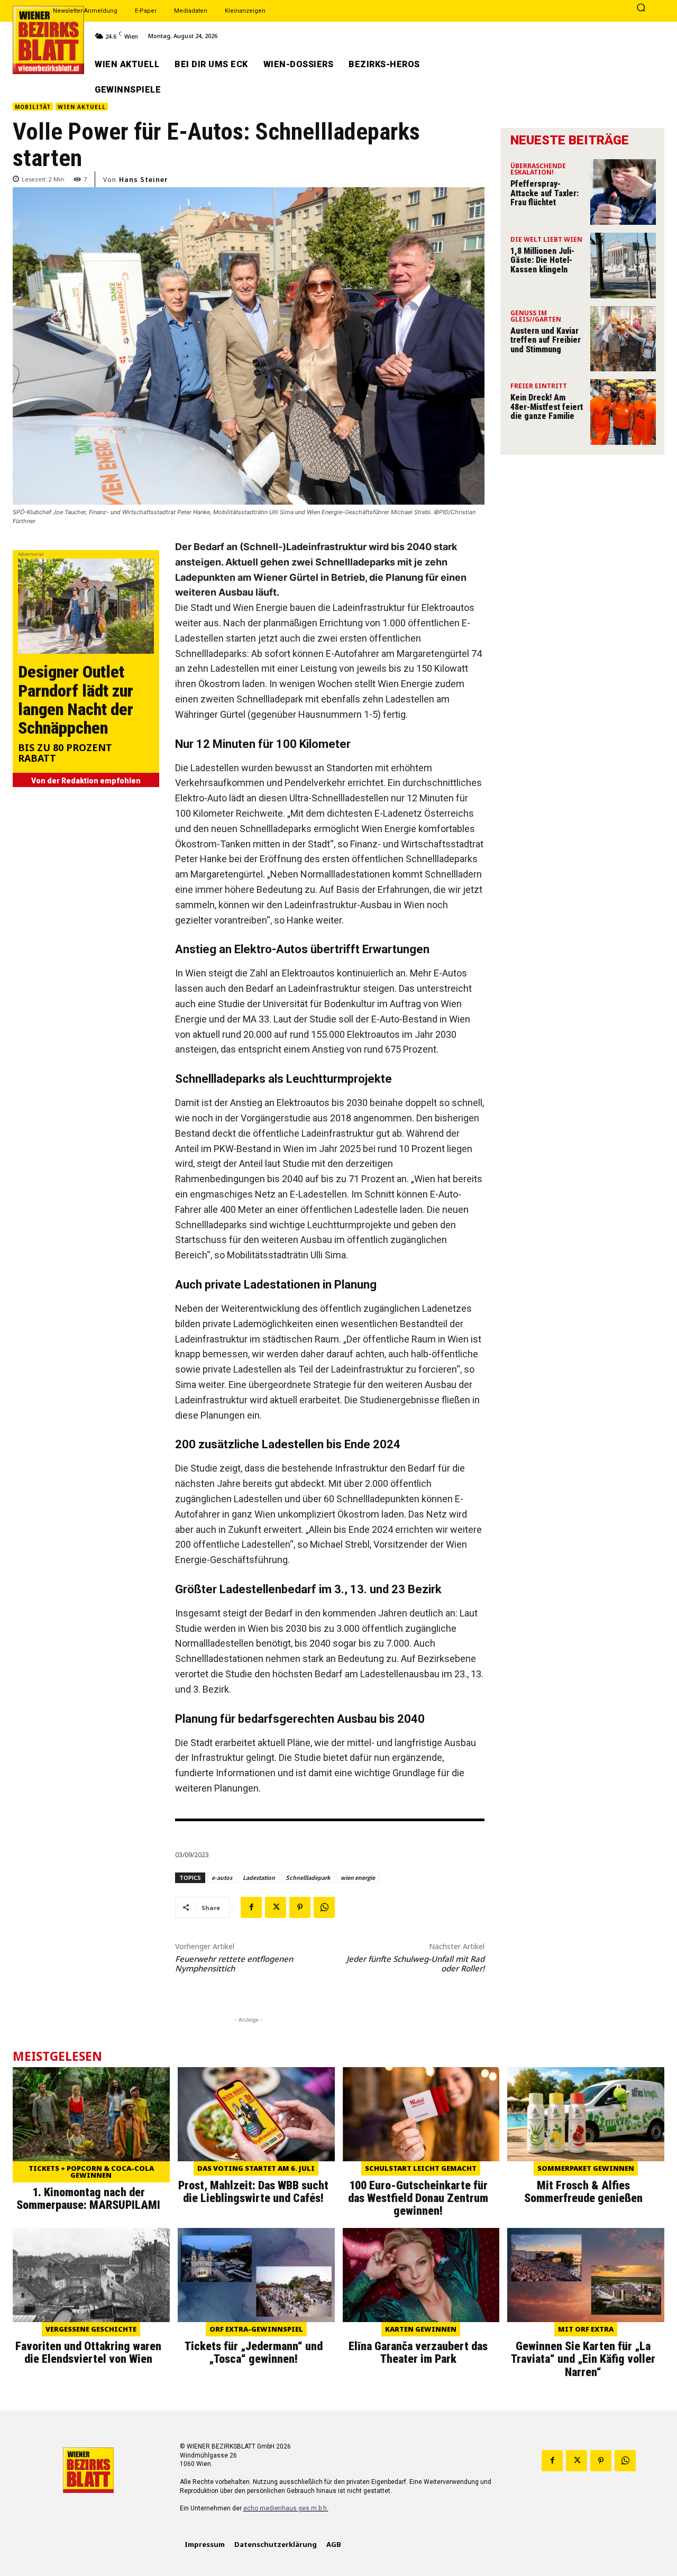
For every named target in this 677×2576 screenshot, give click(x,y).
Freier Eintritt (539, 387)
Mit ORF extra (586, 2329)
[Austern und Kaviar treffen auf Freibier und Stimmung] (623, 339)
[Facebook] (251, 1907)
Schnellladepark (308, 1878)
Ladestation (259, 1878)
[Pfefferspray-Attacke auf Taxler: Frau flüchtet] (623, 192)
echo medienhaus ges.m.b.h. (286, 2508)
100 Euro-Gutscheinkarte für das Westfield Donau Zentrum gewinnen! (418, 2198)
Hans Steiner (143, 179)
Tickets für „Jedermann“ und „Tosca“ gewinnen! (254, 2353)
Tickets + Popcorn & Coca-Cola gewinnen (91, 2172)
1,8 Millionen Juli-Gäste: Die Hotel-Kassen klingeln (542, 260)
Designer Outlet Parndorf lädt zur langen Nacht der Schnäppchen (76, 700)
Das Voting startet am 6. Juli (256, 2168)
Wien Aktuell (82, 107)
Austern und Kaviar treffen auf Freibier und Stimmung (546, 340)
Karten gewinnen (421, 2329)
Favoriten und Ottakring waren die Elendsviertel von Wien (88, 2353)
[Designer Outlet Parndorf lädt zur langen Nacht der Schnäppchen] (86, 606)
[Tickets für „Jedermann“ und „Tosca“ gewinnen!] (256, 2275)
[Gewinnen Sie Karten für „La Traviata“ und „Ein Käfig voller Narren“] (586, 2275)
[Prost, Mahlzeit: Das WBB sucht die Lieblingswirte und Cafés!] (256, 2114)
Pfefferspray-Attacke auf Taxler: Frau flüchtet (545, 193)
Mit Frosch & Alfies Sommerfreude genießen (583, 2192)
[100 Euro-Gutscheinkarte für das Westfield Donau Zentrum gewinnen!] (421, 2114)
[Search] (641, 8)
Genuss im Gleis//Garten (536, 317)
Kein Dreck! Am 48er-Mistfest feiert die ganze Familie (547, 407)
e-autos (222, 1878)
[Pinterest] (300, 1907)
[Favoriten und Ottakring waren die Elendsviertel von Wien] (91, 2275)
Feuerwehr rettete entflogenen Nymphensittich (234, 1963)
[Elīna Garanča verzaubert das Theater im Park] (421, 2275)
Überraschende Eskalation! (538, 170)
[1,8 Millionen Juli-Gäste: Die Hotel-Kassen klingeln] (623, 266)
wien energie (358, 1878)
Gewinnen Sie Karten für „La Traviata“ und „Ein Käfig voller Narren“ (583, 2359)
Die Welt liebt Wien (546, 240)
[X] (276, 1907)
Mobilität (33, 107)
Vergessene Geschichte (91, 2329)
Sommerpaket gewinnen (586, 2168)
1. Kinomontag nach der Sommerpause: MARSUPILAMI (88, 2199)
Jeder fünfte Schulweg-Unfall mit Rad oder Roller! (415, 1963)
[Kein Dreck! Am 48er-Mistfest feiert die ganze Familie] (623, 412)
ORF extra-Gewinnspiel (256, 2329)
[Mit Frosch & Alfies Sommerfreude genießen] (586, 2114)
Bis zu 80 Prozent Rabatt (65, 753)
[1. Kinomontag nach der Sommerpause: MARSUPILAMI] (91, 2114)
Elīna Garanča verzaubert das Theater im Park (418, 2353)
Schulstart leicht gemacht (421, 2168)
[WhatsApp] (324, 1907)
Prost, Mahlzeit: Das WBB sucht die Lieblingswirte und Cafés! (253, 2192)
